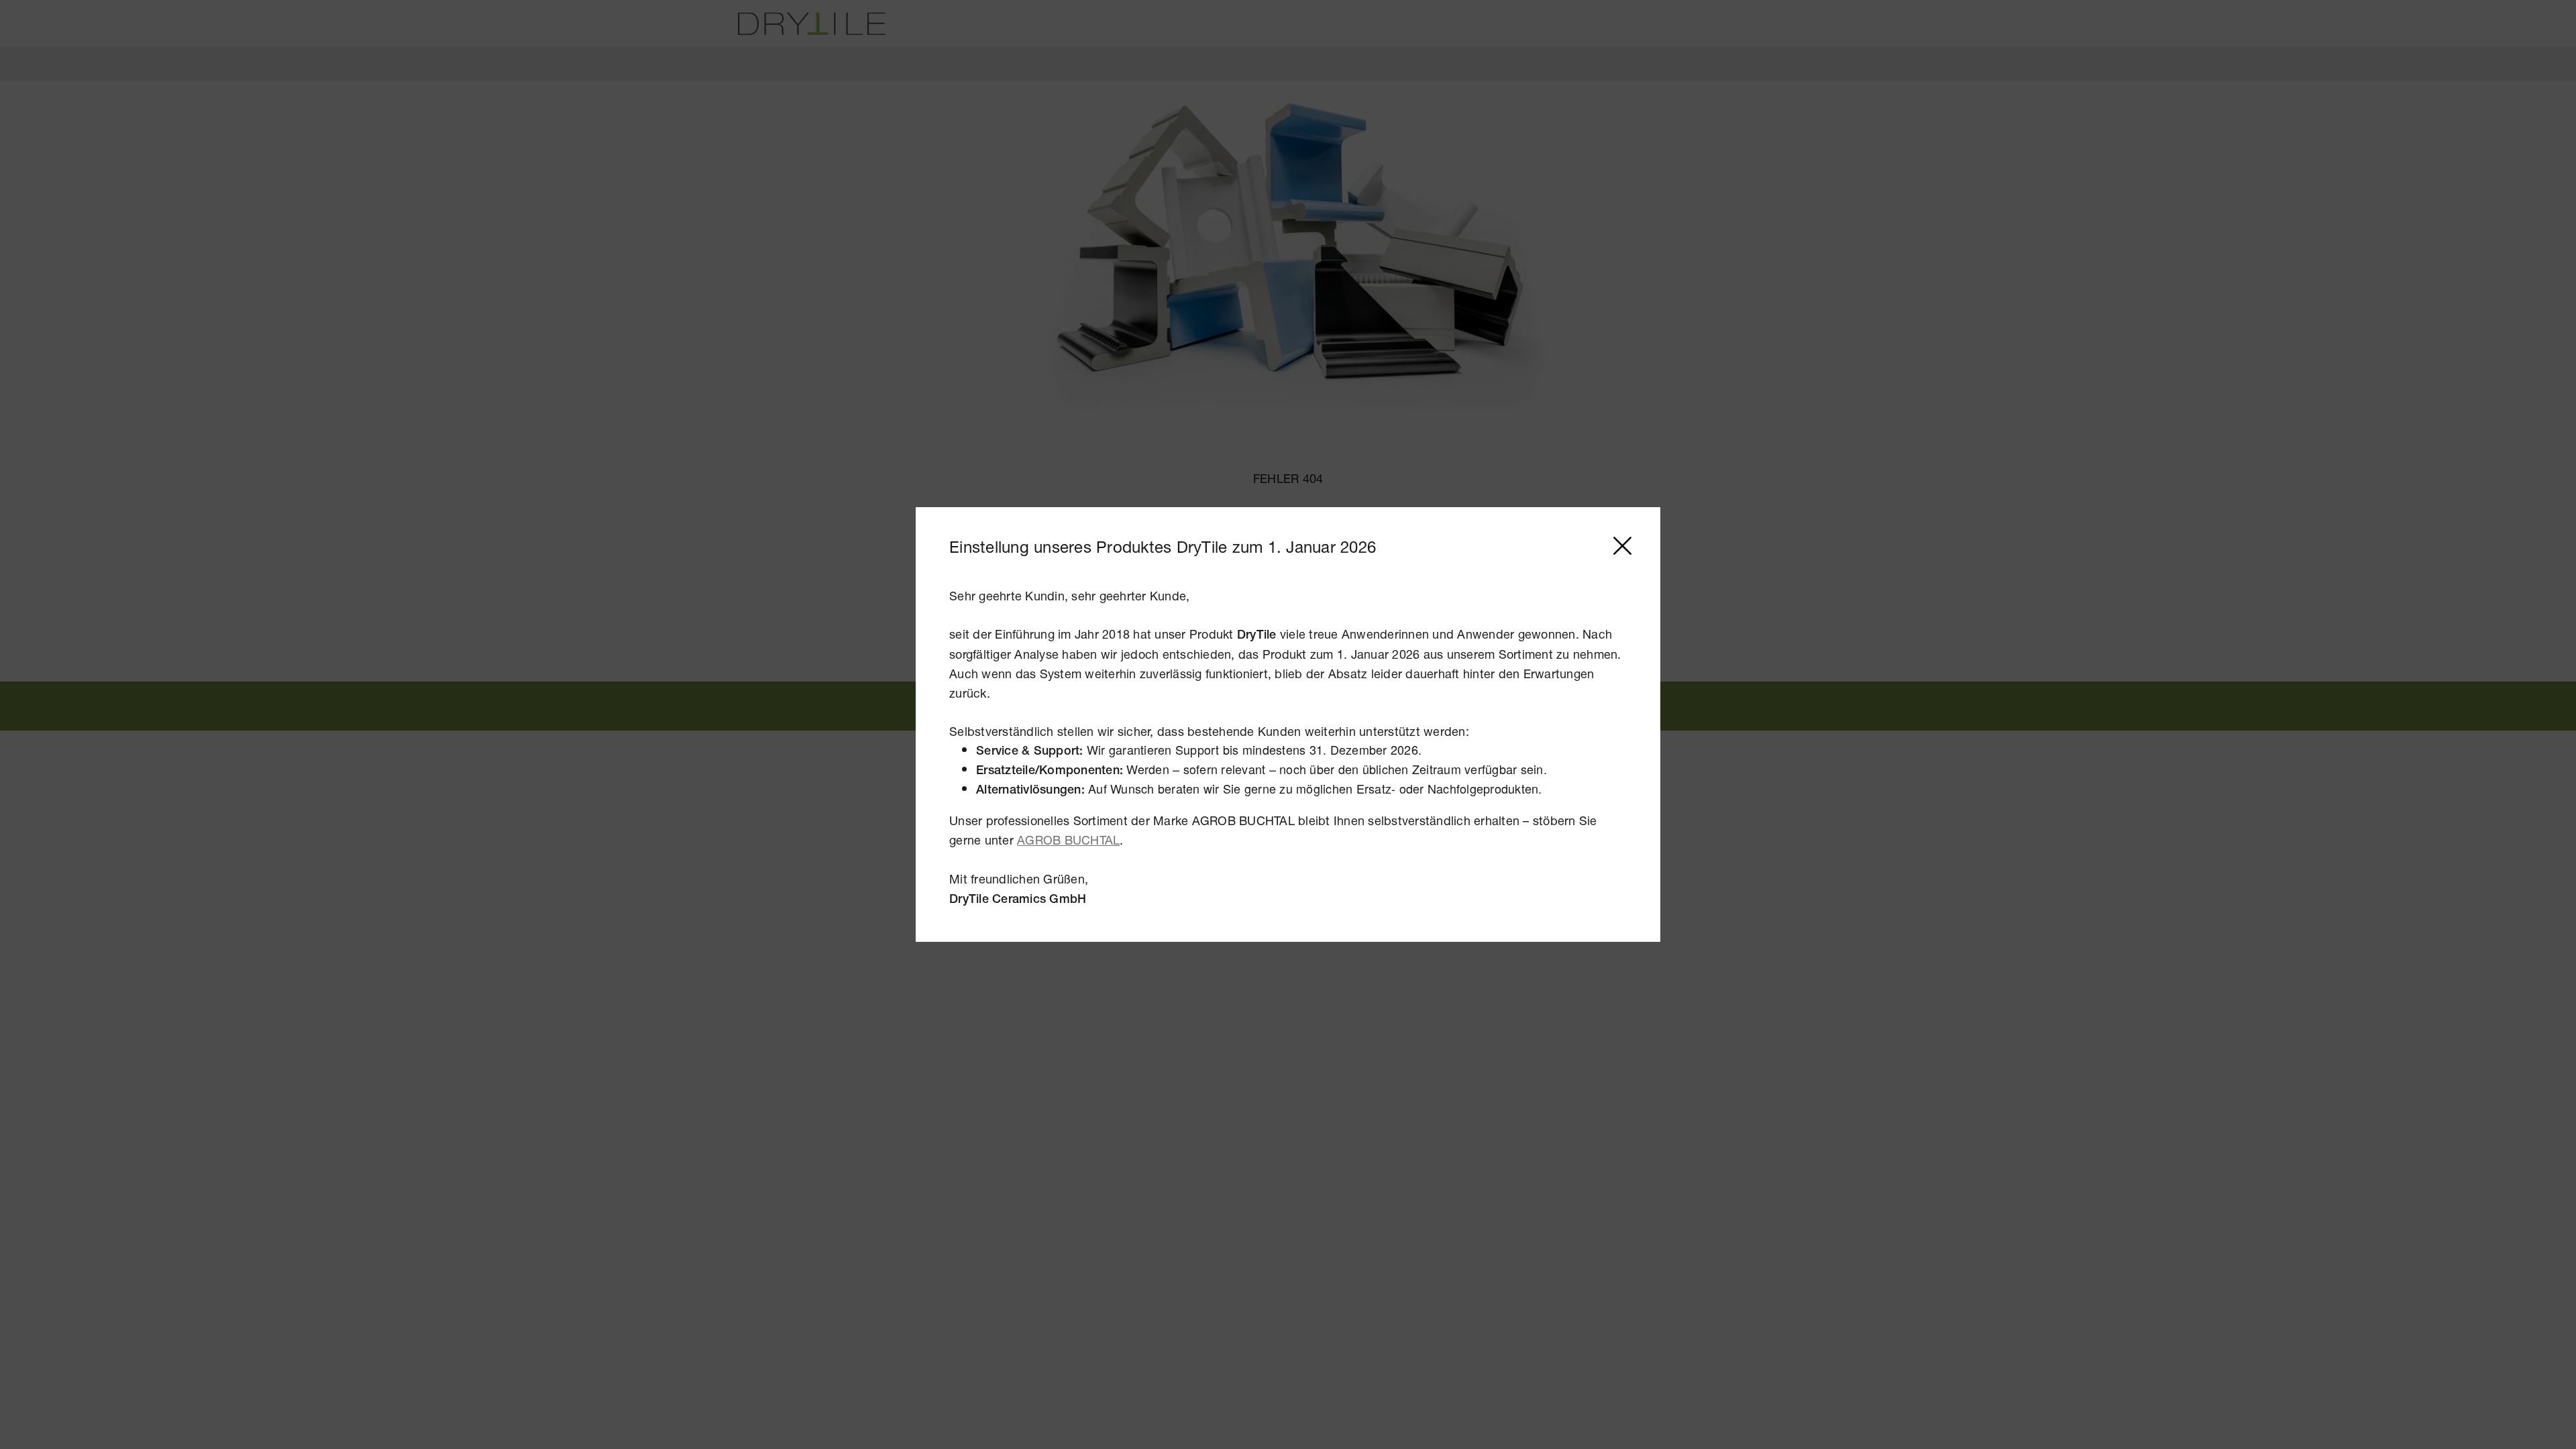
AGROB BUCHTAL (1068, 840)
